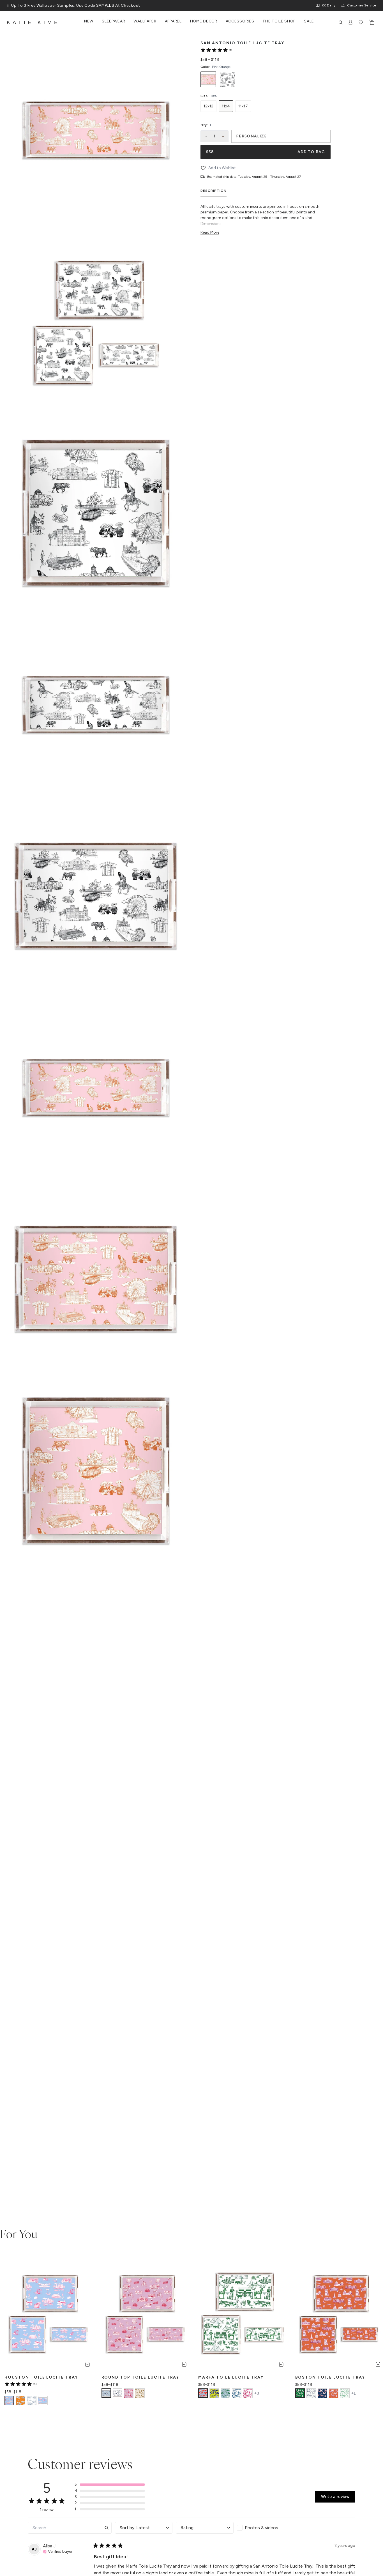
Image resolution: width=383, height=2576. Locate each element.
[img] (58, 2551)
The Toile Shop (279, 21)
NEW (89, 21)
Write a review (335, 2497)
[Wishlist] (361, 22)
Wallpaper (145, 21)
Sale (309, 21)
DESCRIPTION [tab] (214, 191)
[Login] (351, 22)
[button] (110, 2485)
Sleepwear (113, 21)
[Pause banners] (8, 6)
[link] (216, 50)
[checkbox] (266, 2528)
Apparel (173, 21)
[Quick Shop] (87, 2364)
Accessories (240, 21)
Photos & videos (261, 2528)
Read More (210, 232)
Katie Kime (33, 22)
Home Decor (204, 21)
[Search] (341, 22)
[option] (208, 79)
